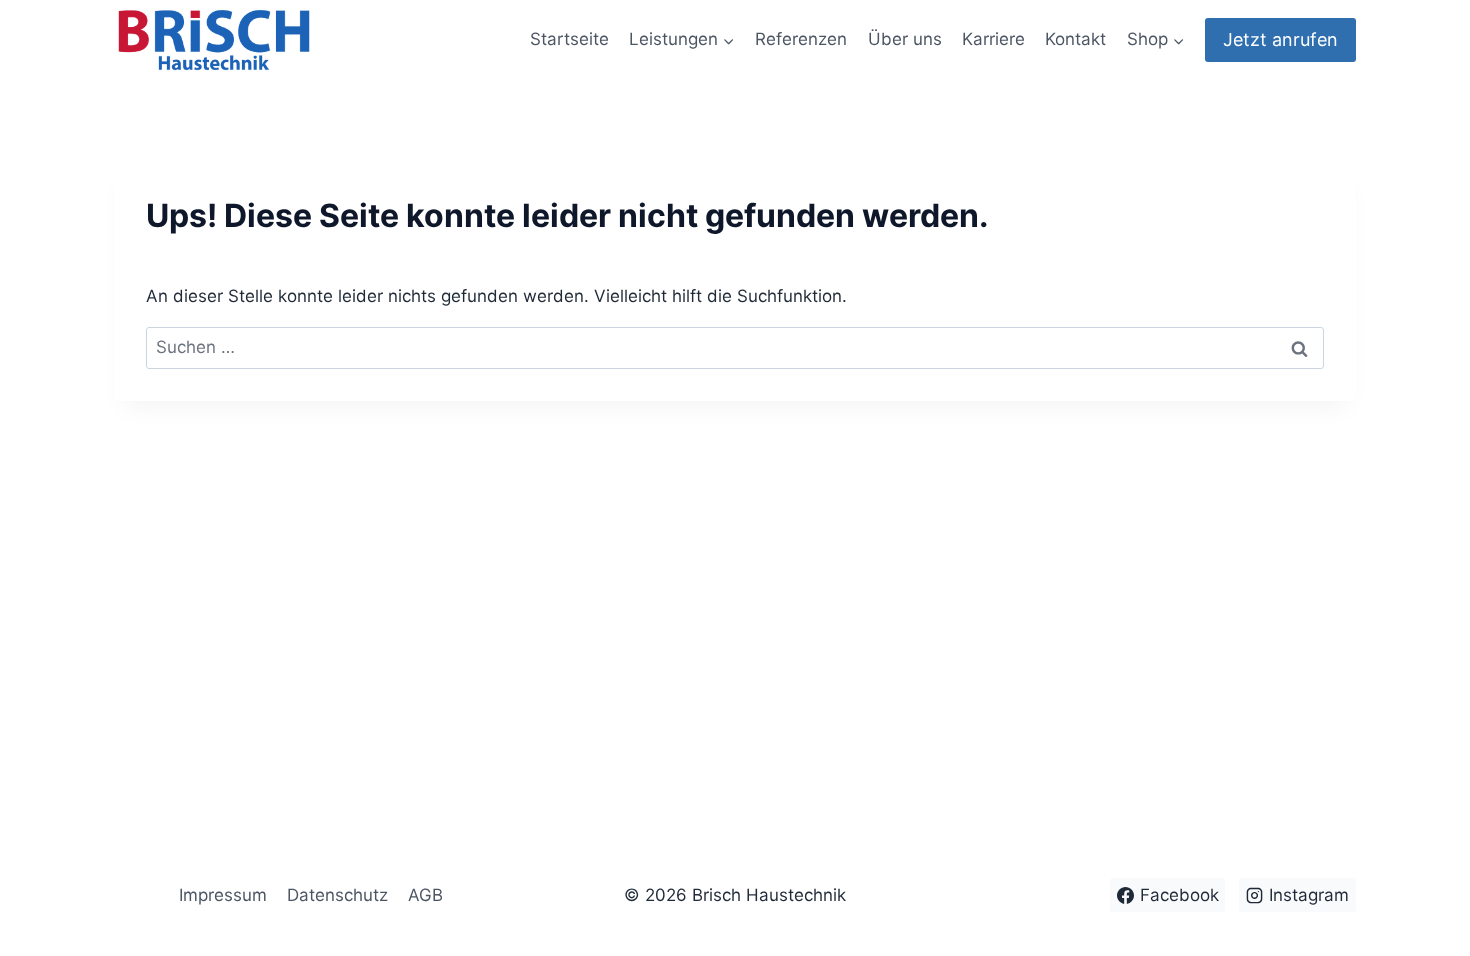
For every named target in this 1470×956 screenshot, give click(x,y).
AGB (425, 895)
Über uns (905, 39)
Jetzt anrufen (1280, 39)
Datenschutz (337, 895)
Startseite (569, 39)
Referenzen (801, 39)
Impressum (223, 895)
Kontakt (1075, 39)
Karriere (993, 39)
